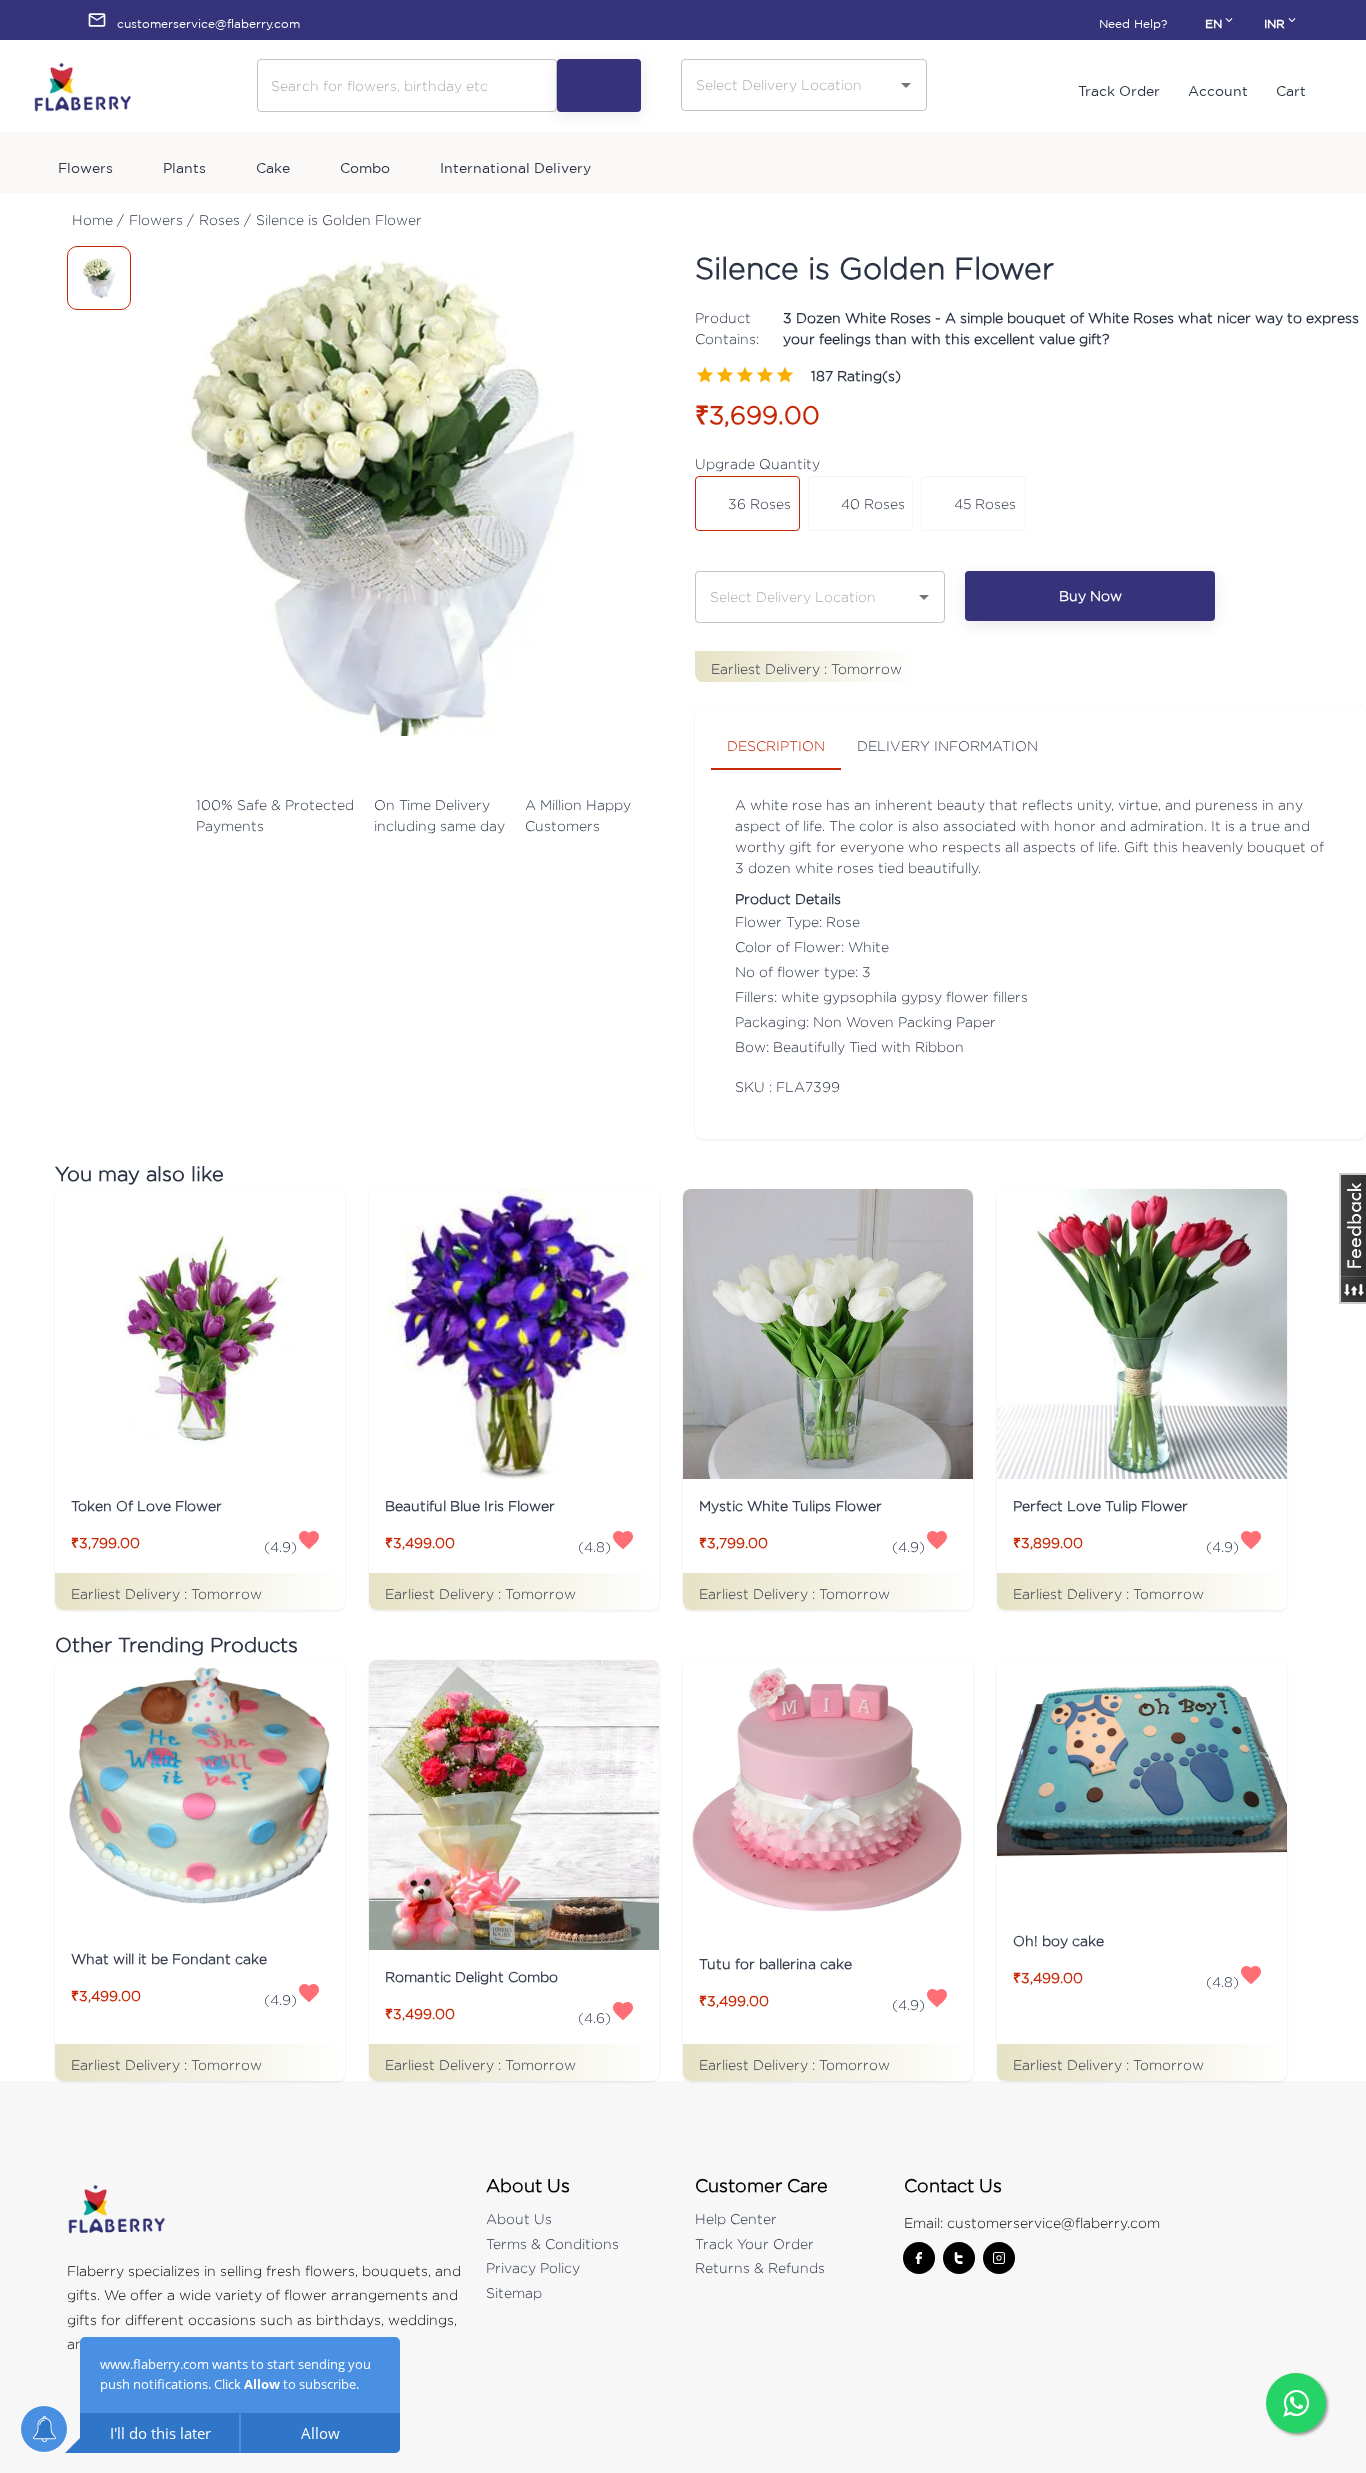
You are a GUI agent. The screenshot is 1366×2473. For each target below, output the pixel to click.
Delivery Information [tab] (947, 745)
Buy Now (1090, 595)
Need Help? (1133, 23)
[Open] (906, 85)
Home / (98, 219)
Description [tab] (776, 745)
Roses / (225, 219)
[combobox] (789, 84)
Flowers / (161, 219)
